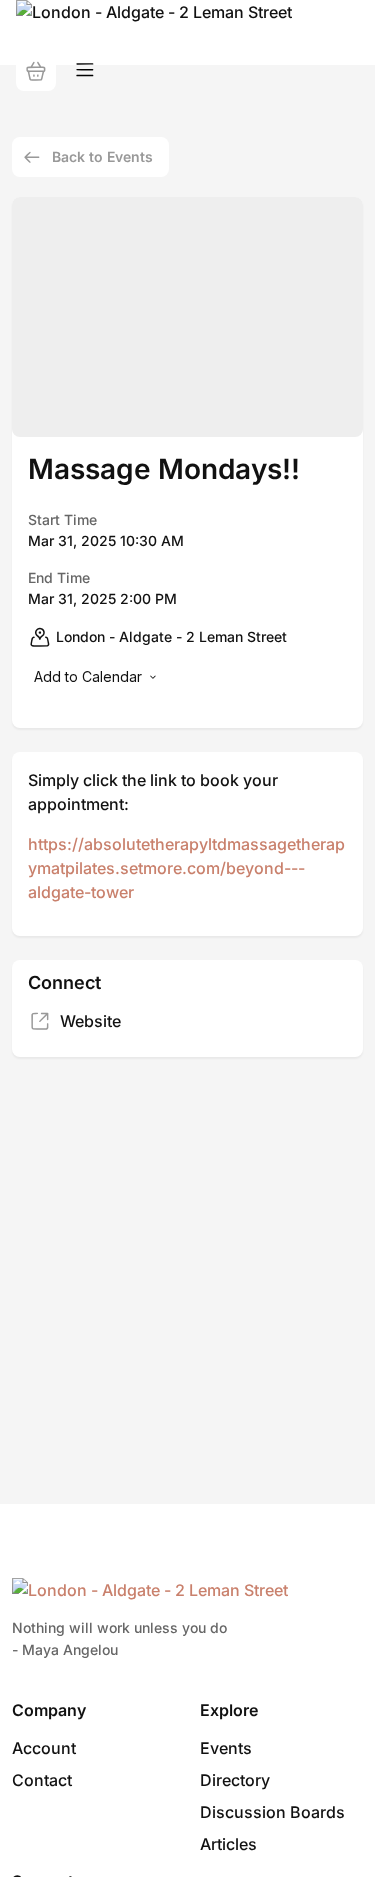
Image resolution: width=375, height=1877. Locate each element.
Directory (235, 1780)
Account (44, 1748)
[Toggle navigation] (85, 70)
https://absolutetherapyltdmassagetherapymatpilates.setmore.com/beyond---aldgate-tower (186, 868)
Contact (42, 1780)
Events (226, 1748)
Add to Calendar (88, 676)
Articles (228, 1844)
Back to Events (102, 156)
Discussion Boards (272, 1812)
